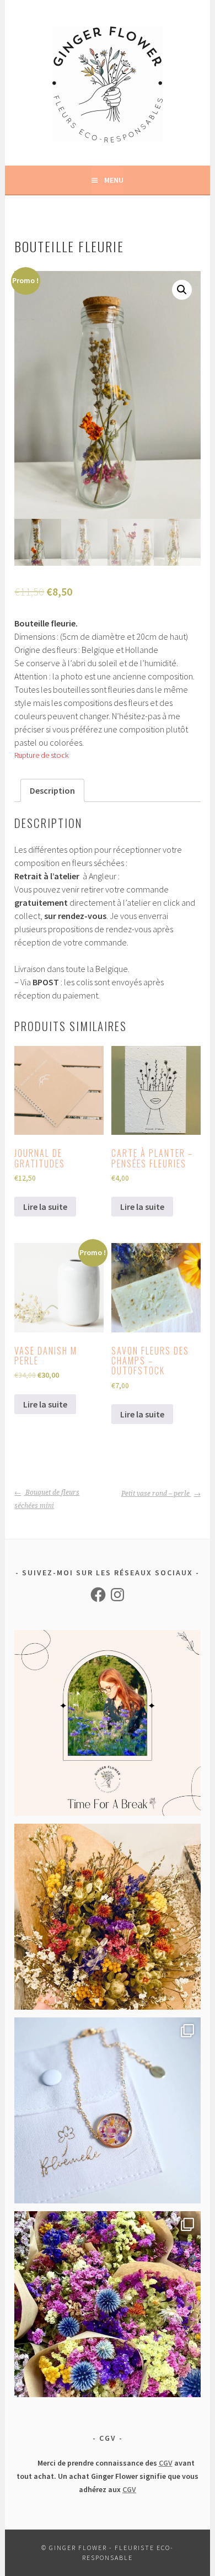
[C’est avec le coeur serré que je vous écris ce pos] (107, 1723)
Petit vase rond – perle (156, 1494)
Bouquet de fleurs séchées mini (47, 1499)
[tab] (52, 790)
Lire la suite (45, 1207)
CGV (166, 2463)
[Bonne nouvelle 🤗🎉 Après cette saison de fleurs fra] (107, 2304)
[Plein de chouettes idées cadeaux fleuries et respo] (107, 2110)
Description (52, 790)
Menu (114, 180)
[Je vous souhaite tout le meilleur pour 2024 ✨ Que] (107, 1917)
